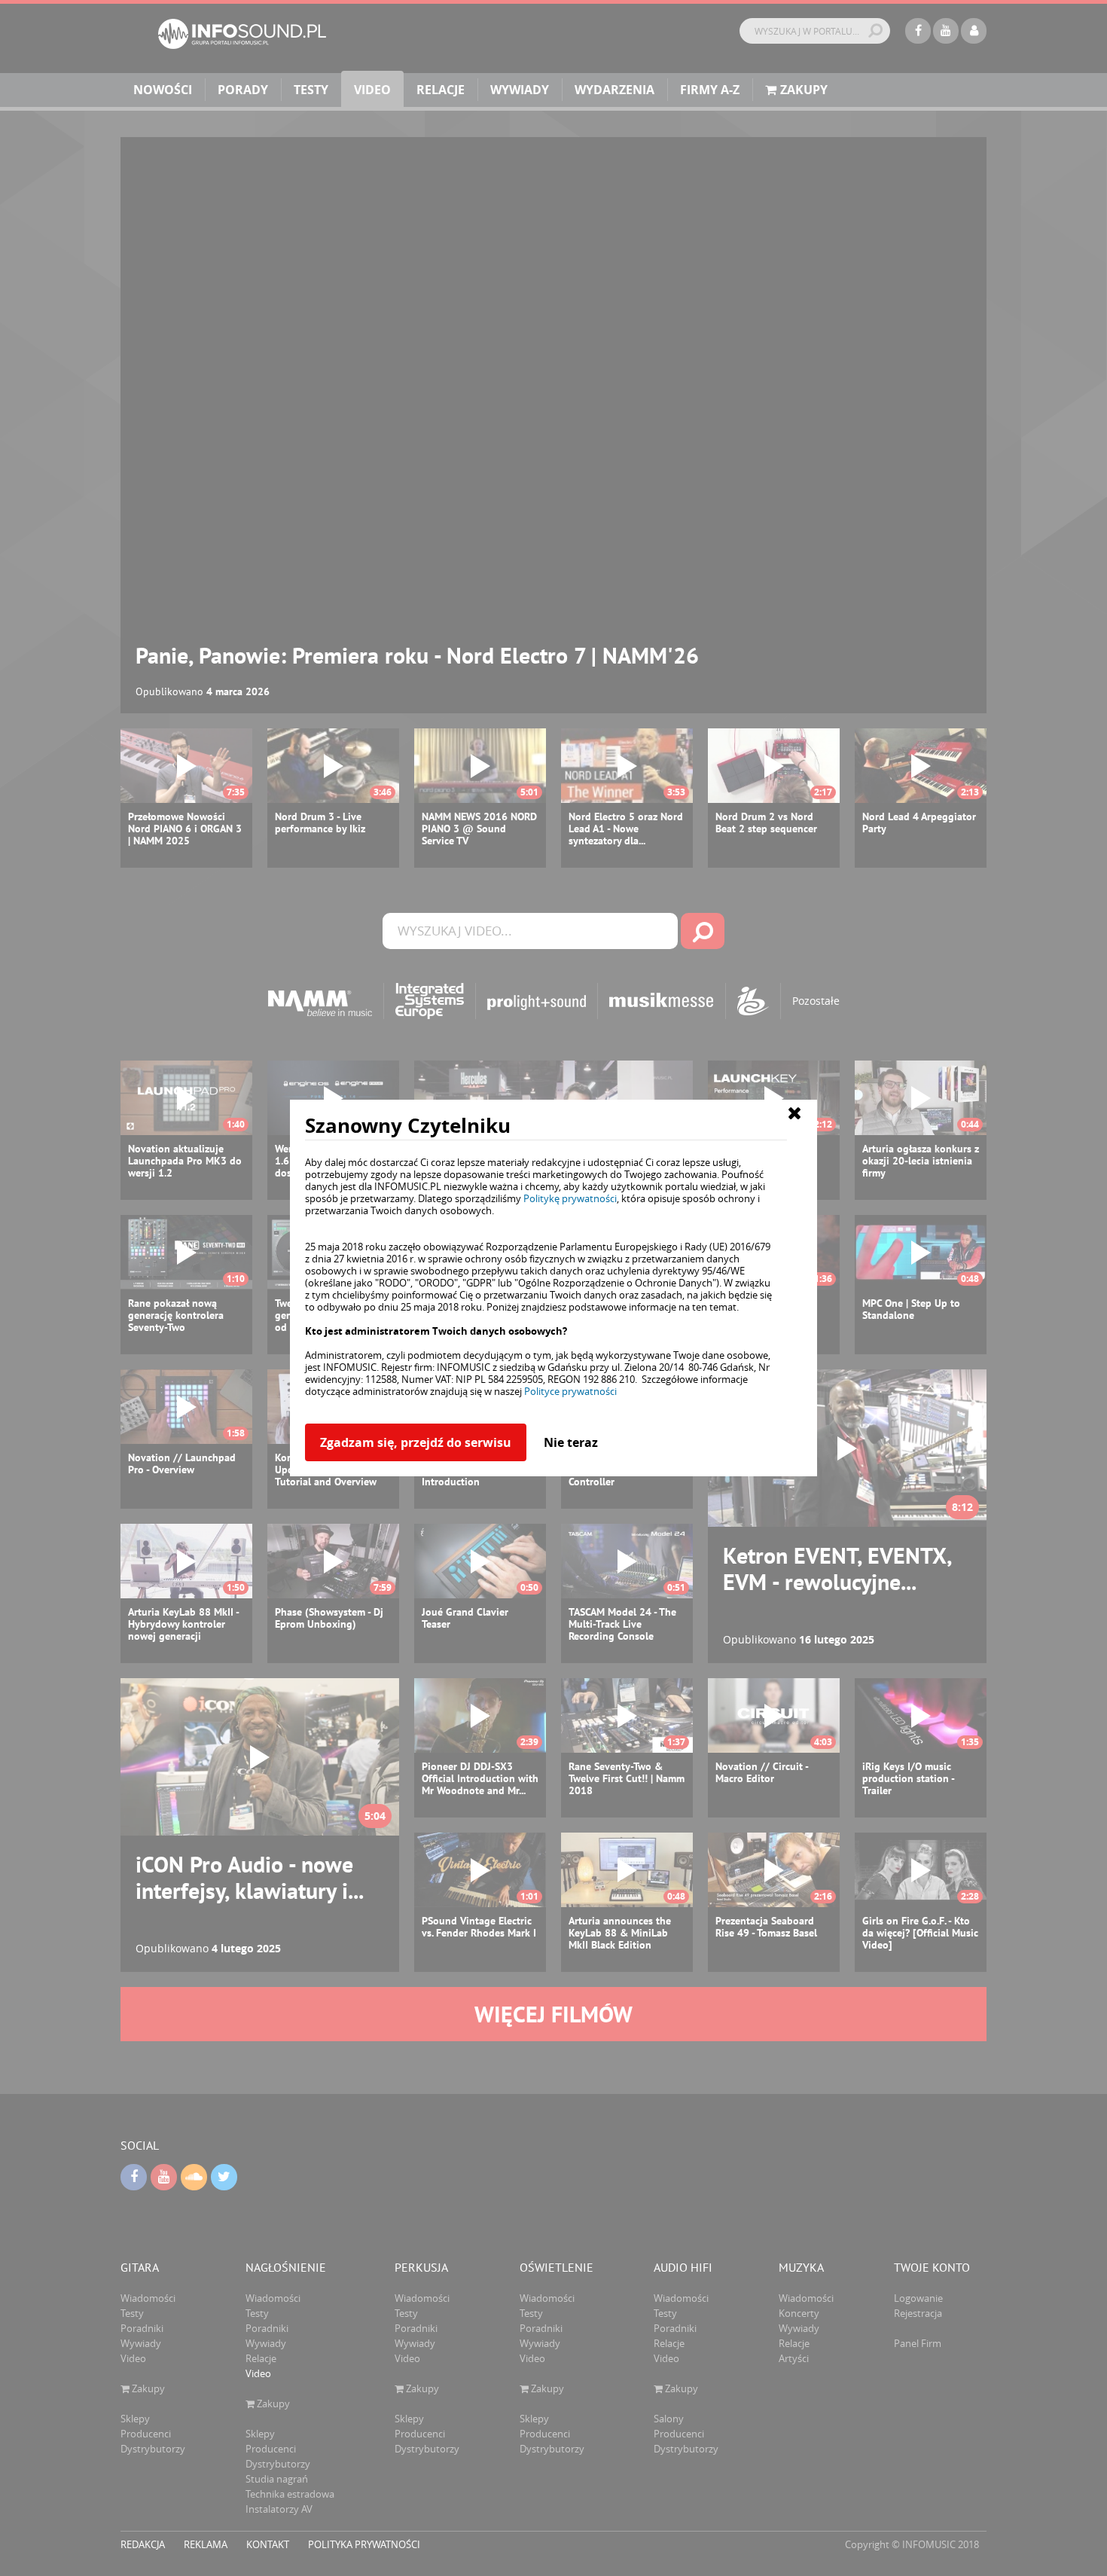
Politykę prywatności (570, 1198)
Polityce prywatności (570, 1391)
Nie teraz (571, 1442)
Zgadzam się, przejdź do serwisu (416, 1442)
